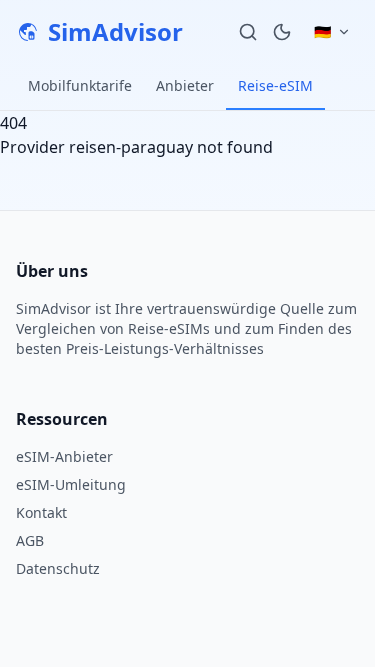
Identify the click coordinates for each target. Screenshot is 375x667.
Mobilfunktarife (80, 85)
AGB (30, 540)
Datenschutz (58, 568)
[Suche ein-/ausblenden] (248, 32)
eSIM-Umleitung (71, 484)
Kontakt (41, 512)
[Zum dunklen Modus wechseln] (282, 32)
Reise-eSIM (275, 85)
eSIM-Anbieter (64, 456)
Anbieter (185, 85)
